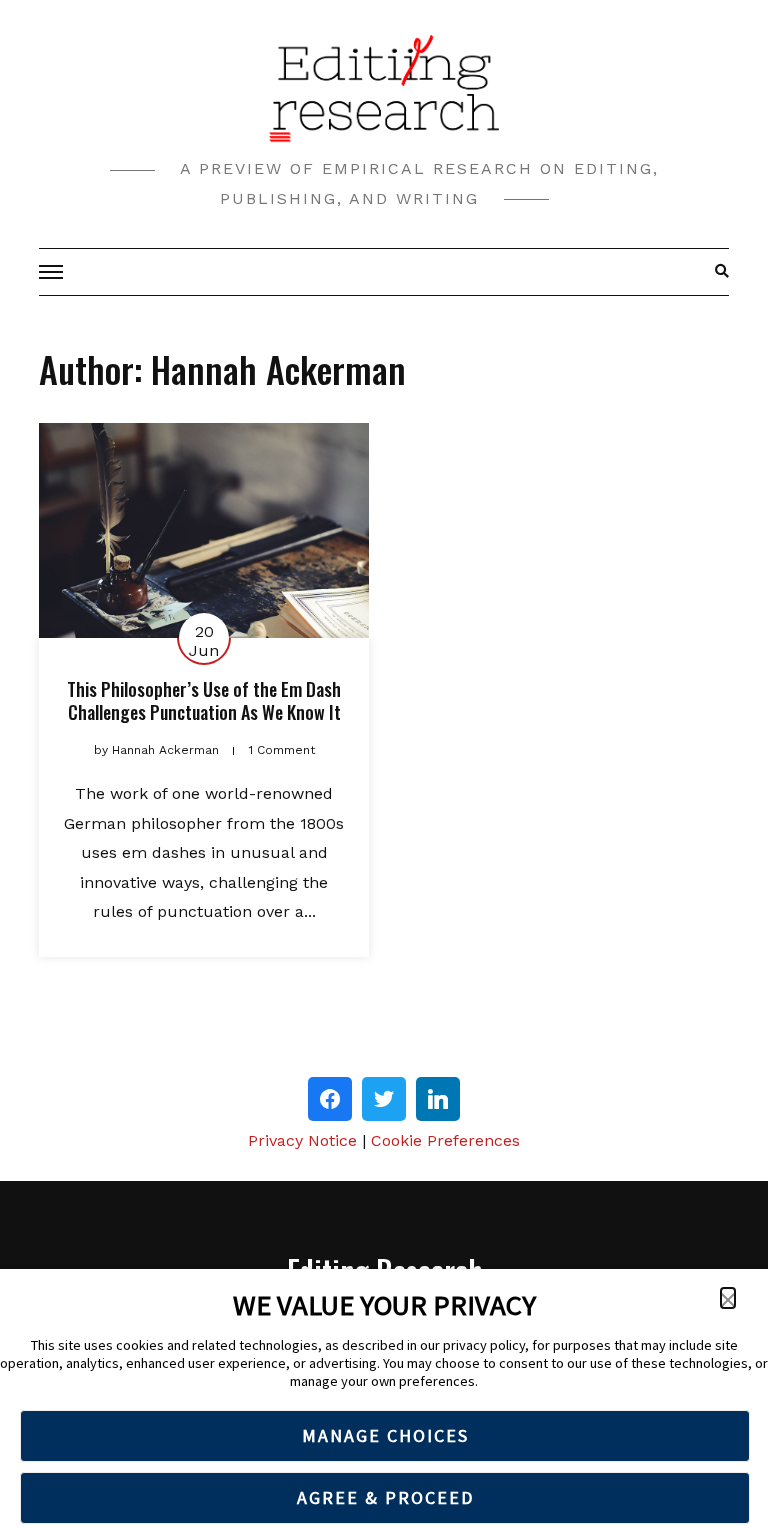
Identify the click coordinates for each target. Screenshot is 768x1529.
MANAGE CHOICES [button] (385, 1435)
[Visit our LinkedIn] (438, 1099)
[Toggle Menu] (54, 272)
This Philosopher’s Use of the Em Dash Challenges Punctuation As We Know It (204, 700)
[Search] (716, 272)
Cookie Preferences (445, 1140)
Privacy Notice (302, 1140)
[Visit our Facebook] (330, 1099)
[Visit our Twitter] (384, 1099)
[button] (728, 1298)
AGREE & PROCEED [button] (385, 1497)
